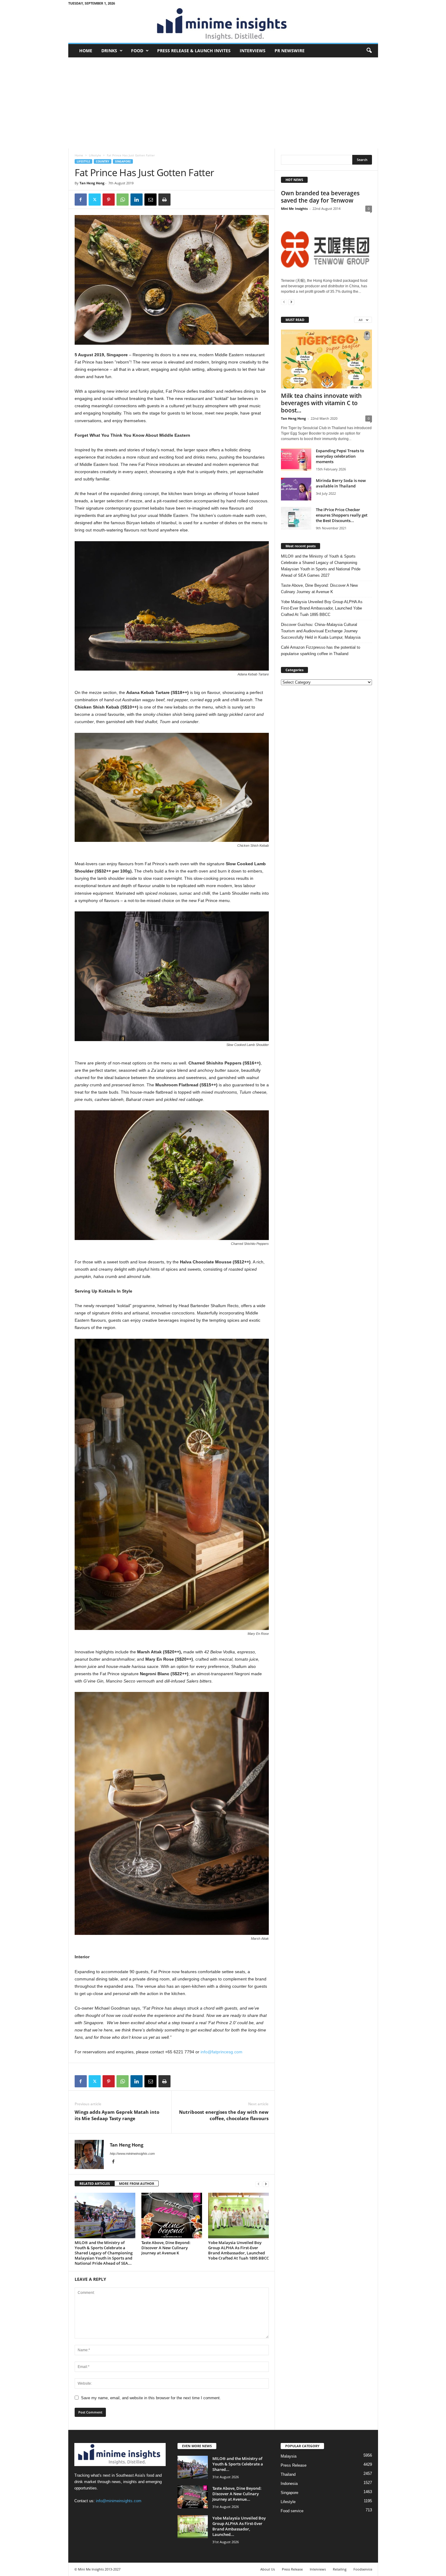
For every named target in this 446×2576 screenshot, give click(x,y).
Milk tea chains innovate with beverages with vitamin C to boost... (321, 403)
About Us (268, 2569)
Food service (292, 2511)
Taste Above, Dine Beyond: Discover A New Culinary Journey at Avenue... (237, 2494)
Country (103, 161)
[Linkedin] (137, 200)
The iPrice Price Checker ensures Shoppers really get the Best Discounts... (342, 515)
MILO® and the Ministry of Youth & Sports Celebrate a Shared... (238, 2464)
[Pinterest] (109, 200)
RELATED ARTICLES (95, 2183)
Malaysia (289, 2456)
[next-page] (266, 2184)
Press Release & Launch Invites (194, 51)
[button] (369, 51)
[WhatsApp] (123, 200)
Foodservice (363, 2569)
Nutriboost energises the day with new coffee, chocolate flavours (224, 2115)
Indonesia (289, 2484)
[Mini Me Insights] (223, 25)
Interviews (253, 51)
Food (137, 51)
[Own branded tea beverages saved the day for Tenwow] (326, 245)
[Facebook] (81, 200)
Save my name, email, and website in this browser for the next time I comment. (151, 2398)
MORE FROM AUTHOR (137, 2183)
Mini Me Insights (294, 208)
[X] (95, 200)
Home (86, 51)
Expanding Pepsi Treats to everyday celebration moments (340, 456)
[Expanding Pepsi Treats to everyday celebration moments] (296, 459)
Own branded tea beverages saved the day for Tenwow (320, 197)
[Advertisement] (223, 103)
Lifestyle (95, 155)
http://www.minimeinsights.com (132, 2154)
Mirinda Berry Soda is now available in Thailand (341, 483)
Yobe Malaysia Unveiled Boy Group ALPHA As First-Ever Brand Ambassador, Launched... (239, 2526)
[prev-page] (258, 2184)
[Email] (150, 200)
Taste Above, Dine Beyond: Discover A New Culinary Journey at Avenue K (166, 2248)
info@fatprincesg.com (221, 2052)
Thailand (288, 2474)
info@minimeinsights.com (119, 2501)
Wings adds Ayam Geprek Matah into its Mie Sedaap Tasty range (117, 2115)
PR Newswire (290, 51)
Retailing (340, 2569)
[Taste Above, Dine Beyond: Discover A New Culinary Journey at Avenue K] (172, 2216)
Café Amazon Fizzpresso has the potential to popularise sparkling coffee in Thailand (321, 651)
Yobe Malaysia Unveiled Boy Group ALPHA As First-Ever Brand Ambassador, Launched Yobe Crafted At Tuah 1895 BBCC (238, 2250)
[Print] (164, 200)
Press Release (294, 2465)
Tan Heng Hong (92, 183)
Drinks (109, 51)
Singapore (123, 161)
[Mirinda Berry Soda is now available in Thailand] (296, 489)
